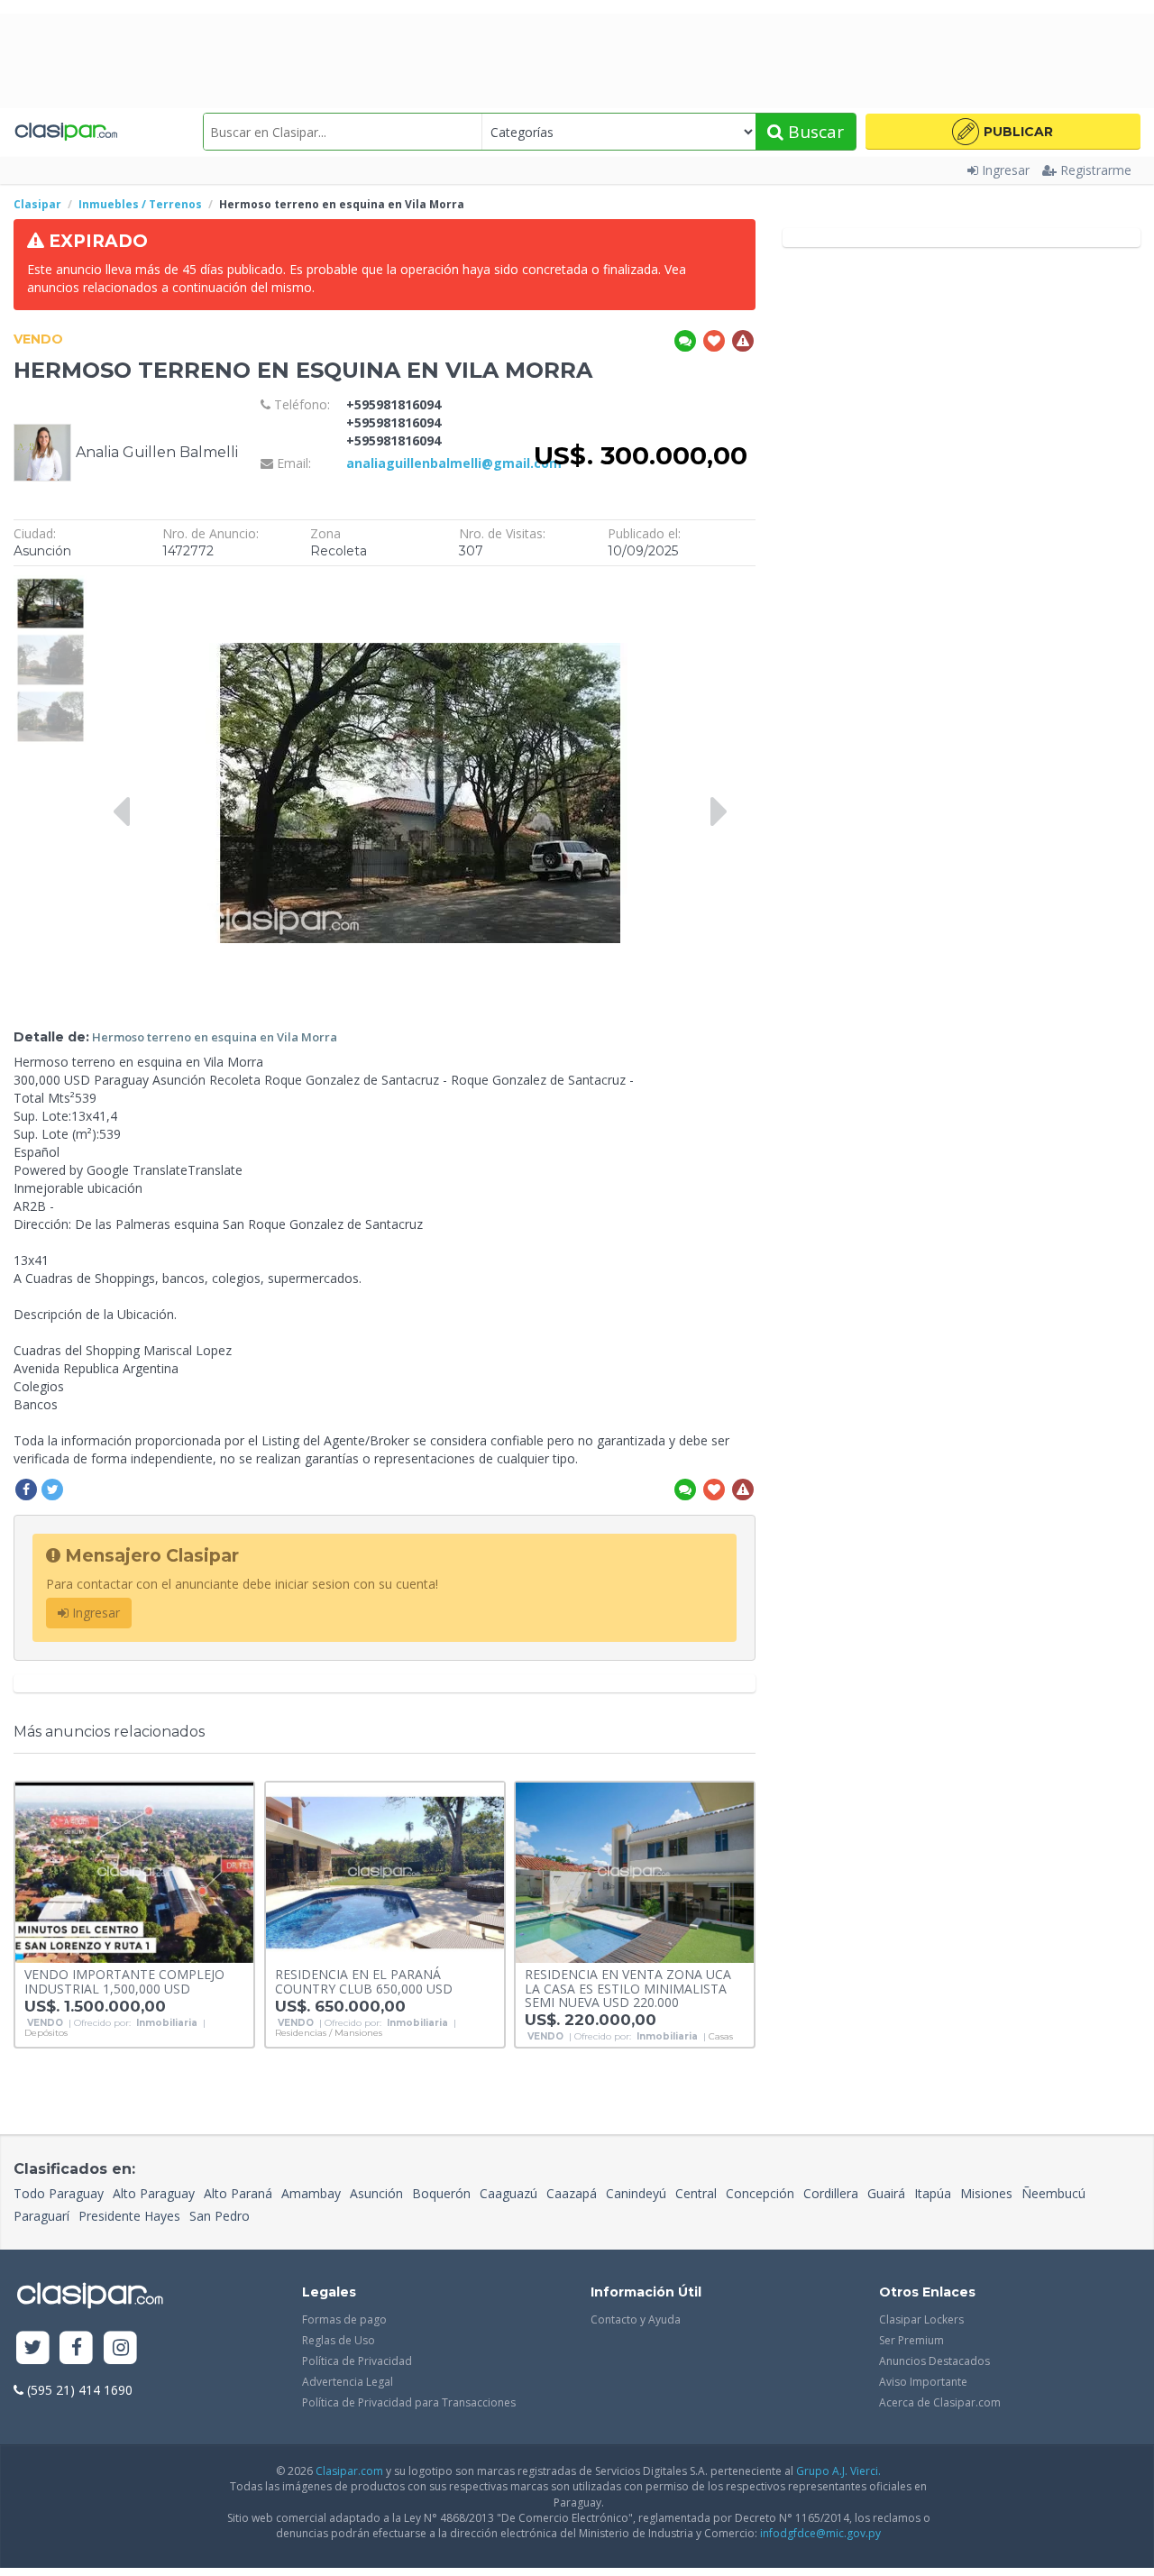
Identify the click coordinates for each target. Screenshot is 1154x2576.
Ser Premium (911, 2340)
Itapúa (933, 2193)
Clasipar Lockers (921, 2319)
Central (696, 2193)
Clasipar (37, 204)
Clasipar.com (349, 2471)
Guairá (886, 2193)
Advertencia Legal (348, 2382)
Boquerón (441, 2193)
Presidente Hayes (129, 2216)
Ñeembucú (1053, 2193)
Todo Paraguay (59, 2193)
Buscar (814, 132)
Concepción (760, 2193)
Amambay (311, 2193)
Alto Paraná (238, 2193)
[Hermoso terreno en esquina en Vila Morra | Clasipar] (50, 584)
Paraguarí (41, 2216)
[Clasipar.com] (65, 132)
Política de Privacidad (357, 2361)
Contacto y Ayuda (636, 2319)
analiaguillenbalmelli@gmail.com (454, 463)
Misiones (986, 2193)
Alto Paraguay (154, 2193)
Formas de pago (344, 2319)
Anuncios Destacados (934, 2361)
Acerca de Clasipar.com (940, 2402)
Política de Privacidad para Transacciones (409, 2402)
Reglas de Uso (339, 2340)
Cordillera (831, 2193)
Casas (721, 2037)
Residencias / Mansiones (329, 2033)
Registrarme (1096, 170)
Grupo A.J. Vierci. (838, 2471)
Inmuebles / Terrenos (140, 204)
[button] (1003, 132)
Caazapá (572, 2193)
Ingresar (1006, 170)
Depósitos (46, 2033)
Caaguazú (508, 2193)
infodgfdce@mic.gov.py (820, 2533)
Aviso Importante (923, 2382)
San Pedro (220, 2216)
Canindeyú (636, 2193)
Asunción (376, 2193)
